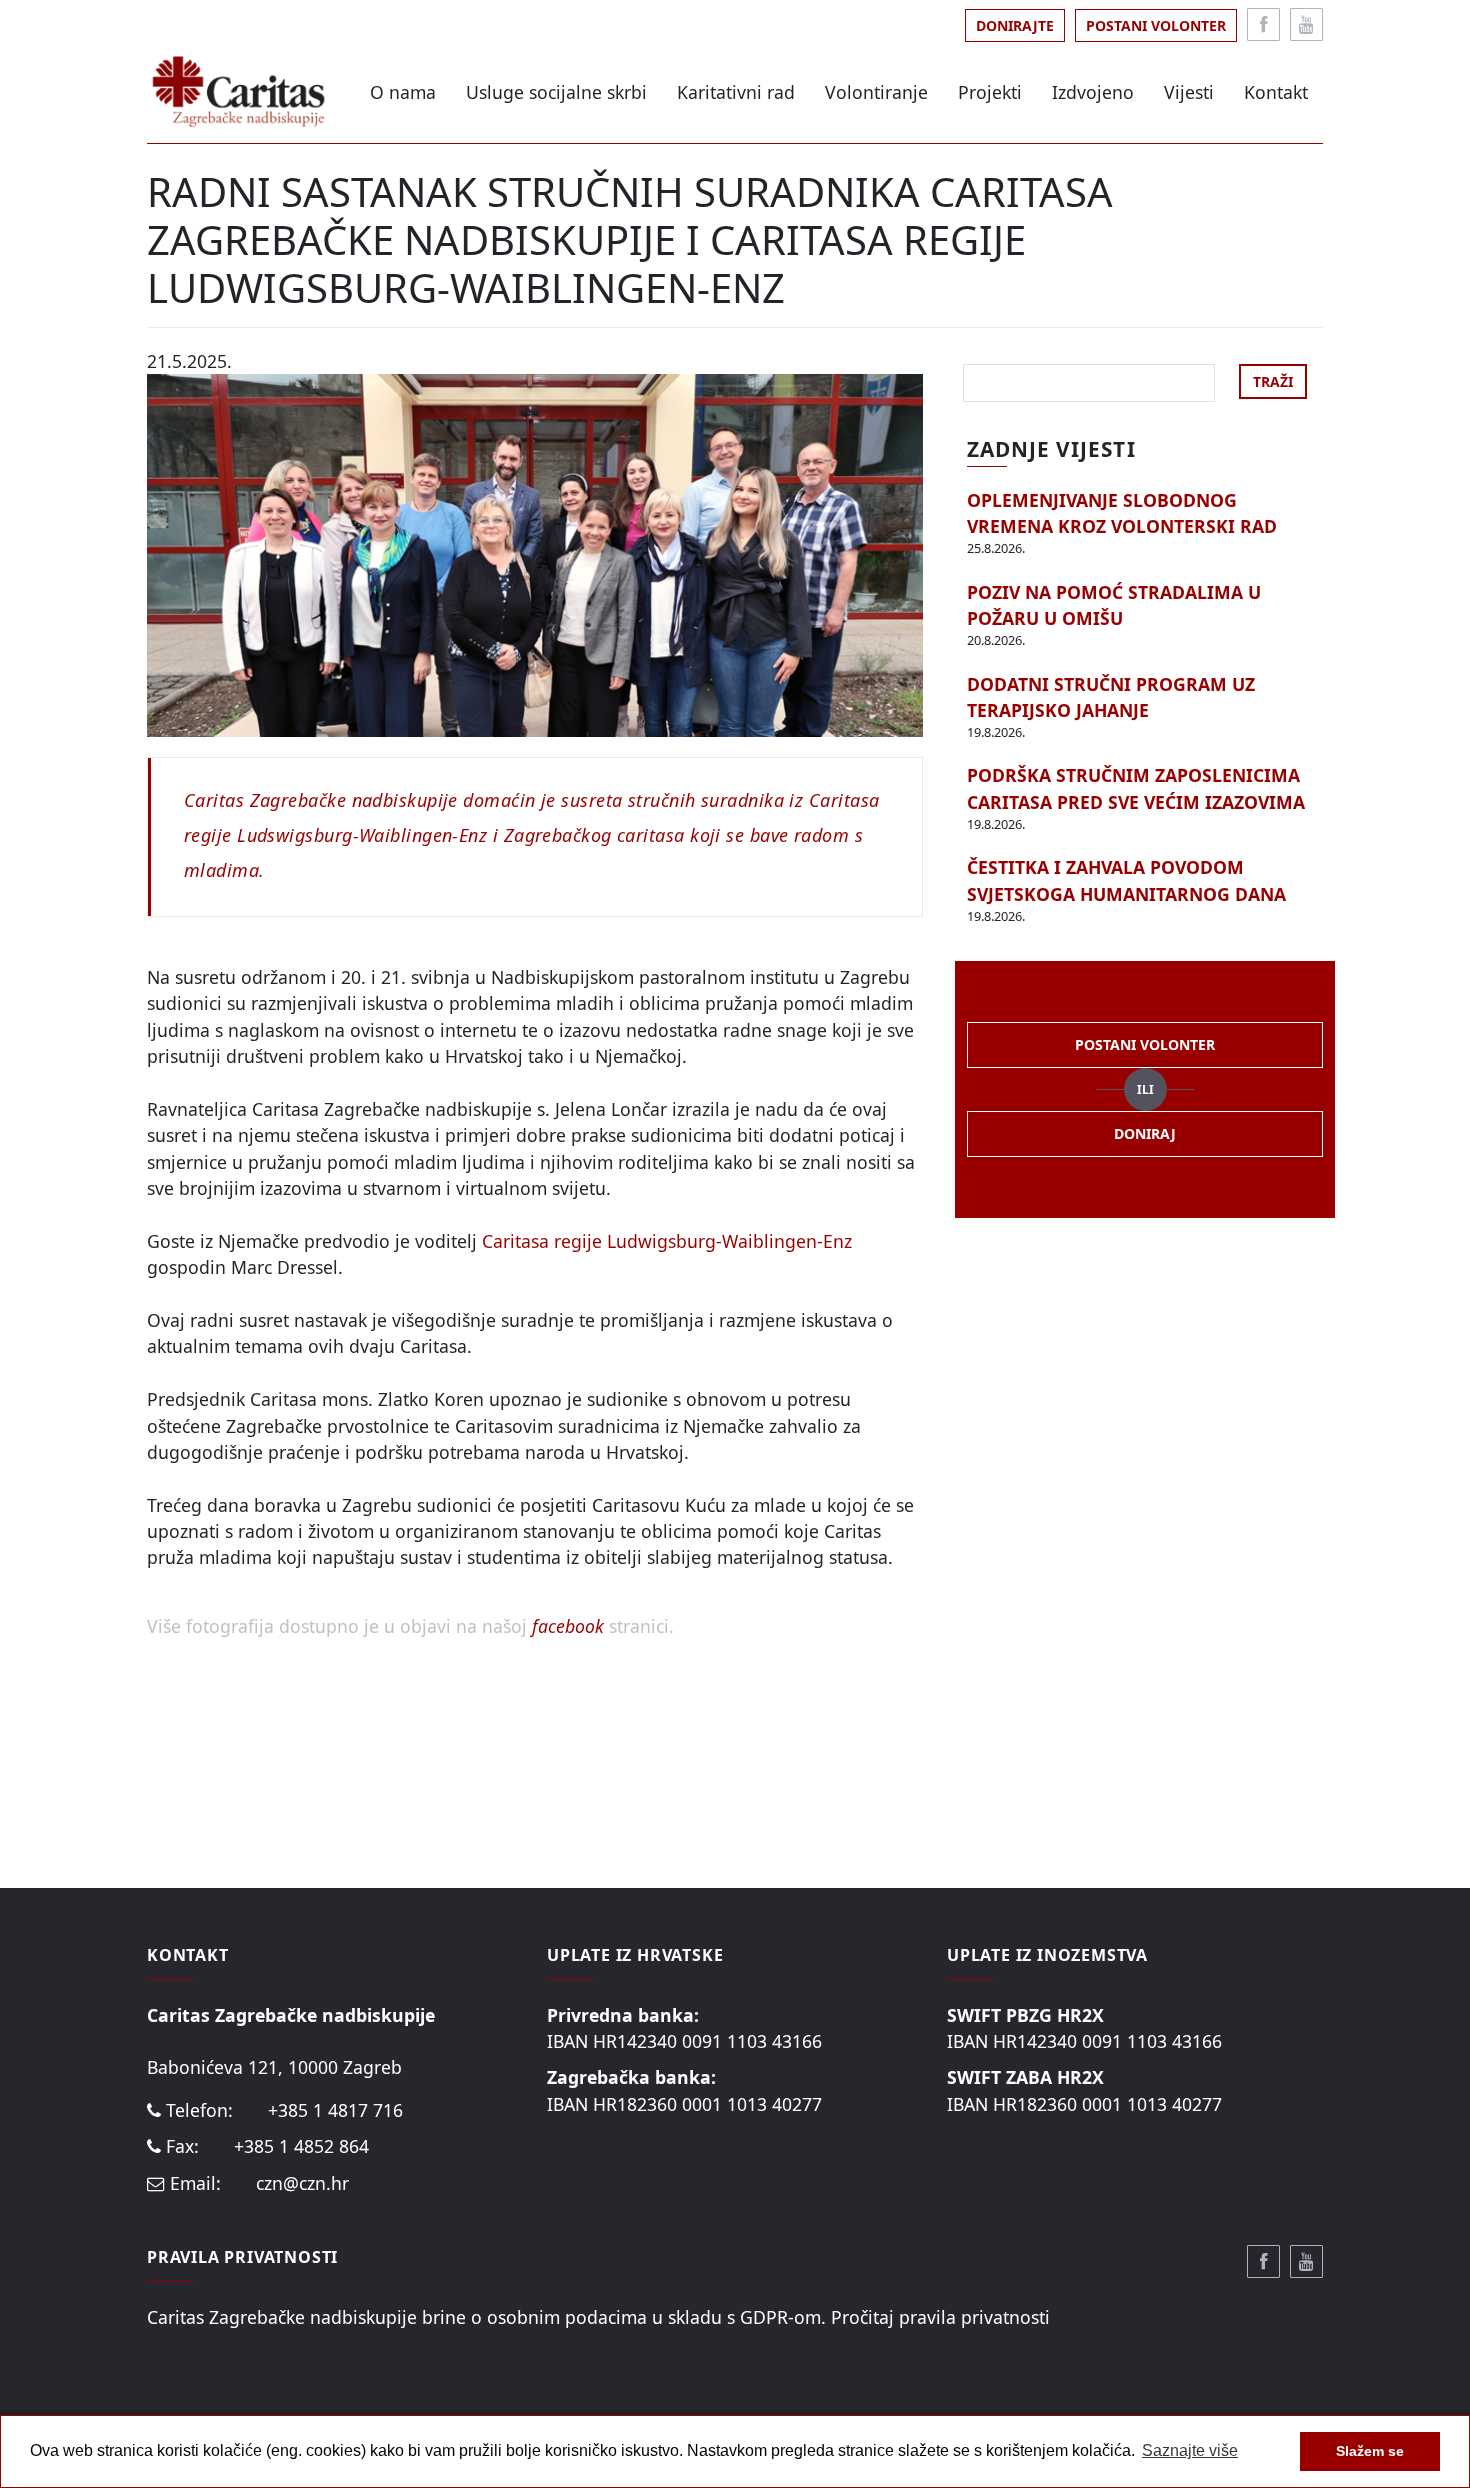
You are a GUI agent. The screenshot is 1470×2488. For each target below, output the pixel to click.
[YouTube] (1306, 24)
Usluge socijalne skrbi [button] (556, 92)
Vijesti (1189, 92)
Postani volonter (1156, 25)
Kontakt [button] (1276, 92)
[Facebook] (1263, 24)
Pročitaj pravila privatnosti (940, 2317)
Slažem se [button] (1370, 2451)
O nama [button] (403, 92)
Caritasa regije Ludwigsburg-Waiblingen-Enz (667, 1241)
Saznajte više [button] (1190, 2450)
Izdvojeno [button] (1093, 92)
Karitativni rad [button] (736, 92)
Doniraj (1145, 1133)
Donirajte (1015, 25)
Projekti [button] (990, 92)
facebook (570, 1626)
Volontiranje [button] (876, 92)
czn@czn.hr (302, 2183)
